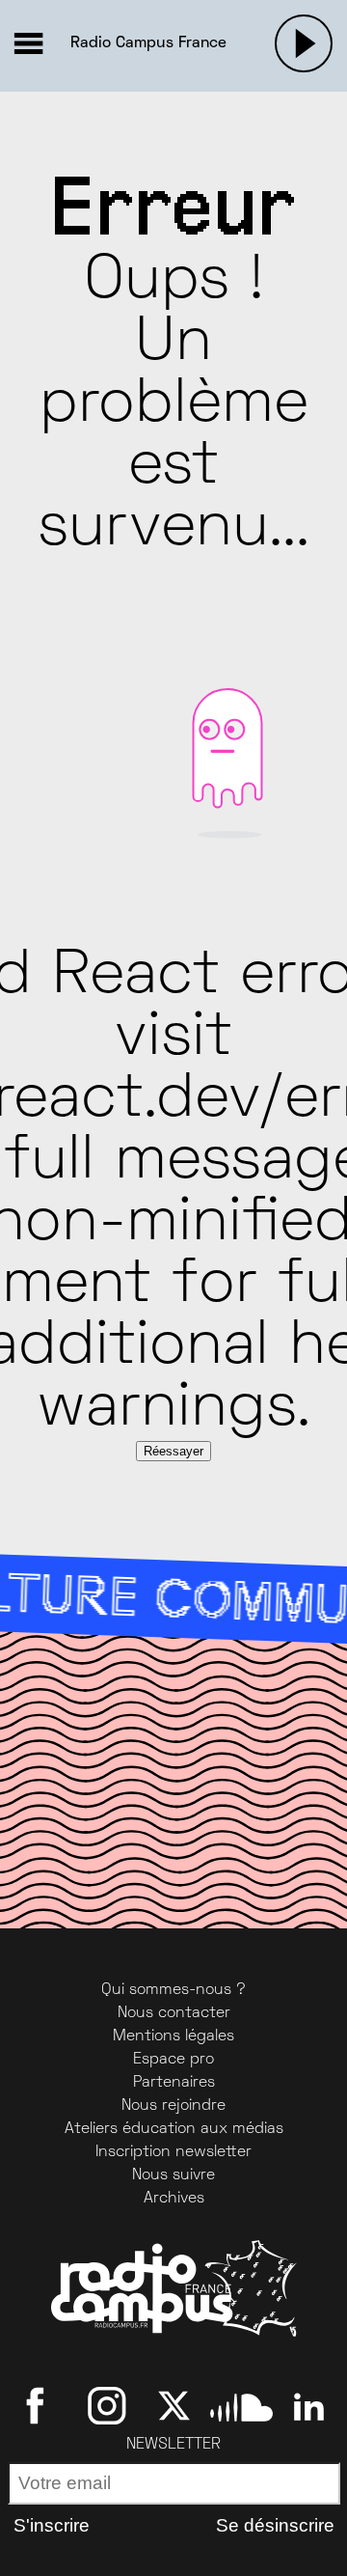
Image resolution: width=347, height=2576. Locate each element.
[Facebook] (39, 2406)
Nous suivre (173, 2175)
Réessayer (173, 1451)
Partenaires (174, 2083)
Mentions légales (173, 2036)
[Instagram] (107, 2406)
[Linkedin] (309, 2406)
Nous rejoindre (173, 2106)
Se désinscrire (275, 2525)
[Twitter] (174, 2406)
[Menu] (28, 43)
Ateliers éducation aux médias (174, 2129)
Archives (174, 2199)
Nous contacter (174, 2013)
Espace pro (173, 2060)
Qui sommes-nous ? (173, 1990)
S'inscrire (52, 2525)
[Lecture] (304, 43)
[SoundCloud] (241, 2406)
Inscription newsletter (173, 2152)
